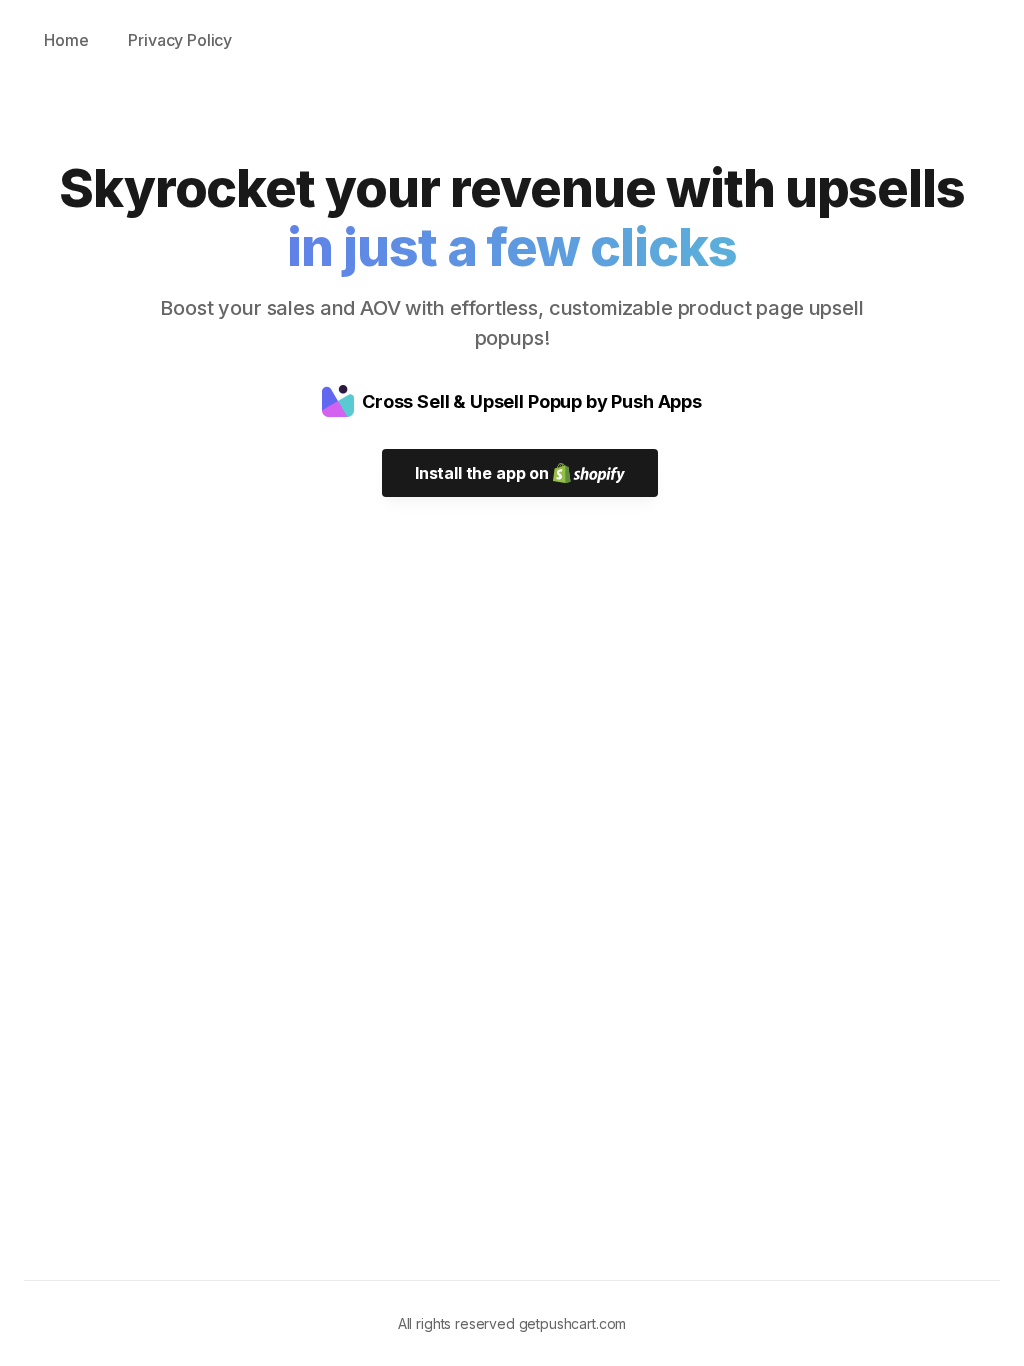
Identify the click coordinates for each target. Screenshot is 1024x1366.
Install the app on (482, 473)
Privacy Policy (180, 40)
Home (66, 40)
